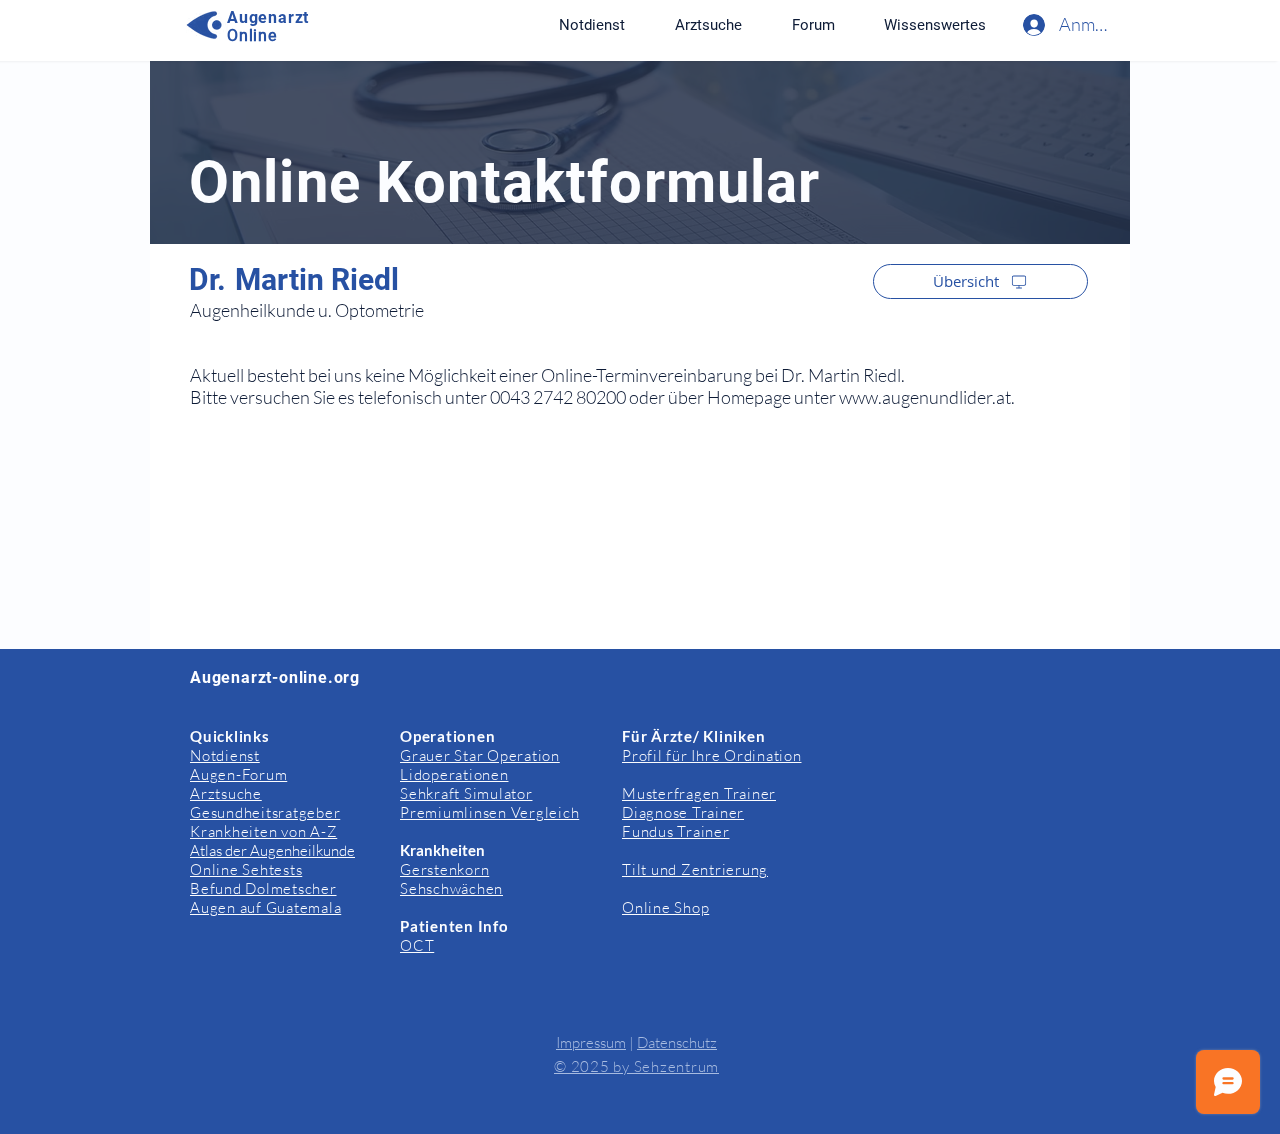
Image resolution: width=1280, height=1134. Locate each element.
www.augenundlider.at (925, 397)
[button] (934, 25)
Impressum (591, 1042)
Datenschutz (677, 1042)
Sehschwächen (451, 888)
